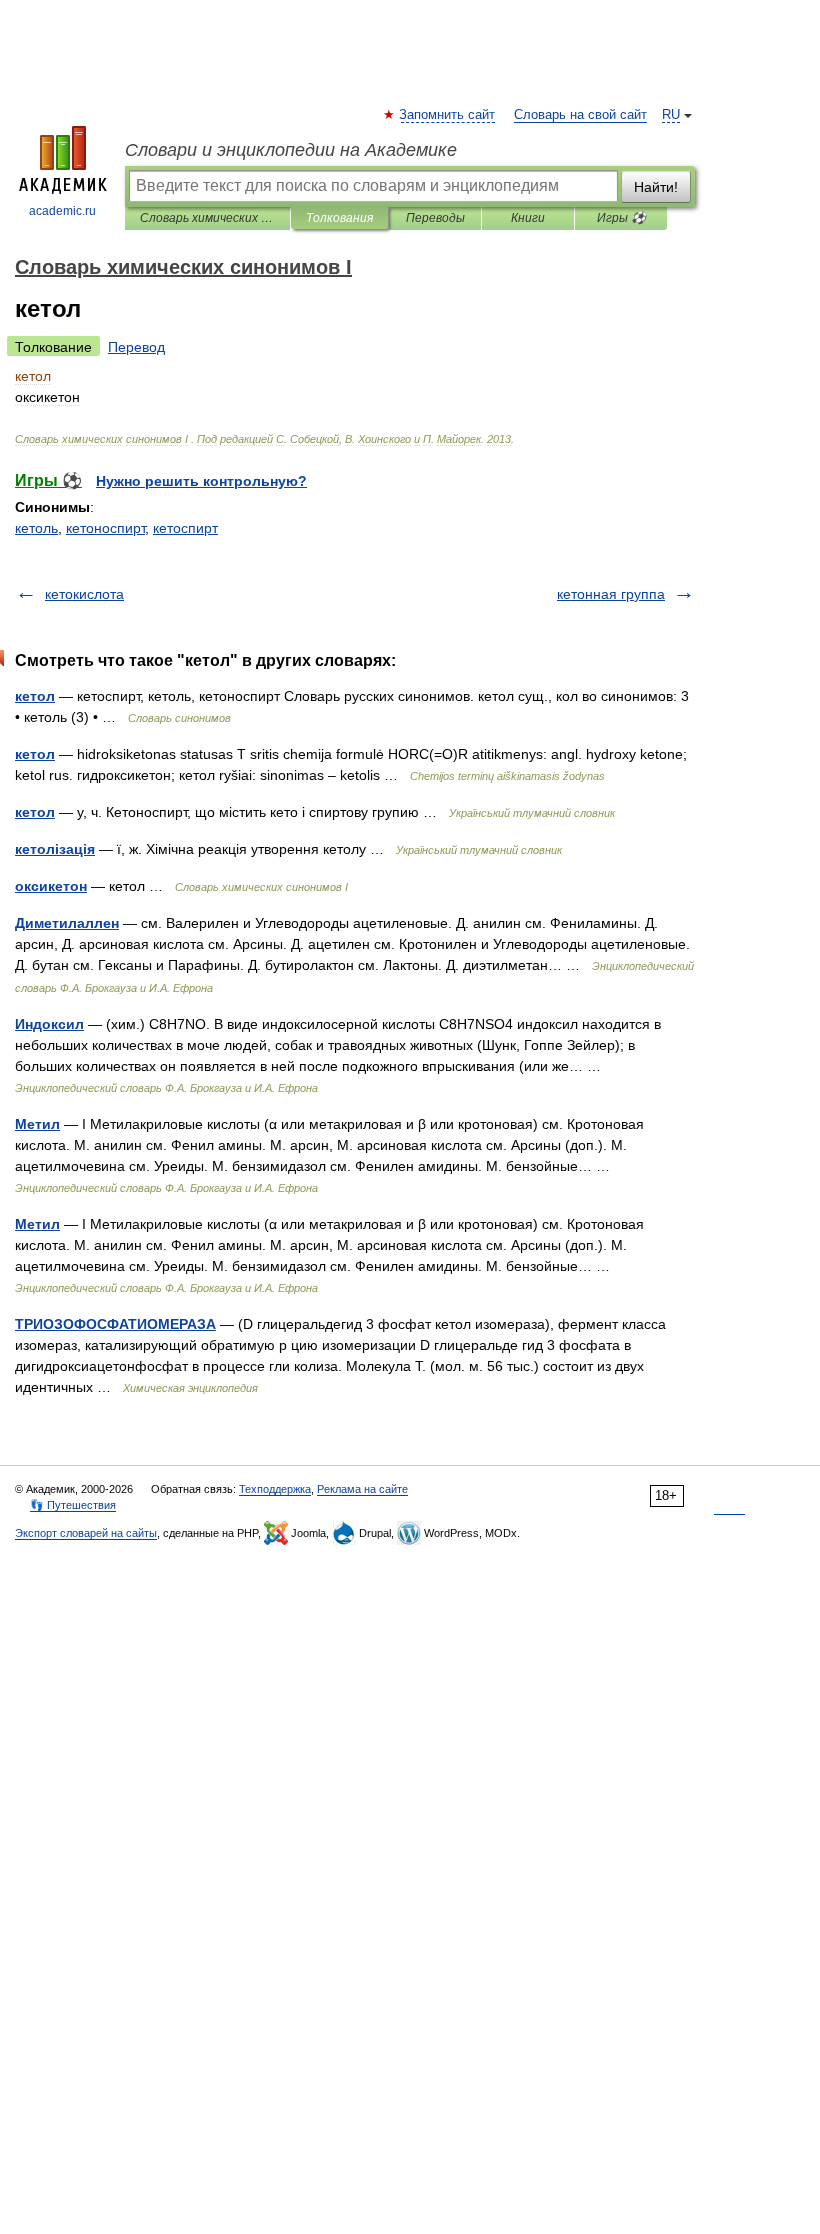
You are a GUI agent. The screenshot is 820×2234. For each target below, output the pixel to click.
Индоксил (49, 1024)
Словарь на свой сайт (580, 115)
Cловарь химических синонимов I (207, 218)
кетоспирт (185, 528)
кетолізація (55, 849)
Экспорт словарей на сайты (86, 1533)
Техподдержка (275, 1489)
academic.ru (62, 211)
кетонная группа (611, 594)
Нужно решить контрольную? (201, 481)
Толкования (339, 218)
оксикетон (51, 886)
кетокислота (84, 594)
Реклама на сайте (362, 1489)
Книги (528, 218)
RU (671, 115)
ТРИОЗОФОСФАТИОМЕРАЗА (115, 1324)
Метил (37, 1124)
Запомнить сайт (448, 115)
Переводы (435, 218)
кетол (35, 696)
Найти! (656, 187)
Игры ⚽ (621, 218)
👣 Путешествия (73, 1505)
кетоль (36, 528)
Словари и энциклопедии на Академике (291, 150)
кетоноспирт (105, 528)
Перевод (136, 347)
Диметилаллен (67, 923)
